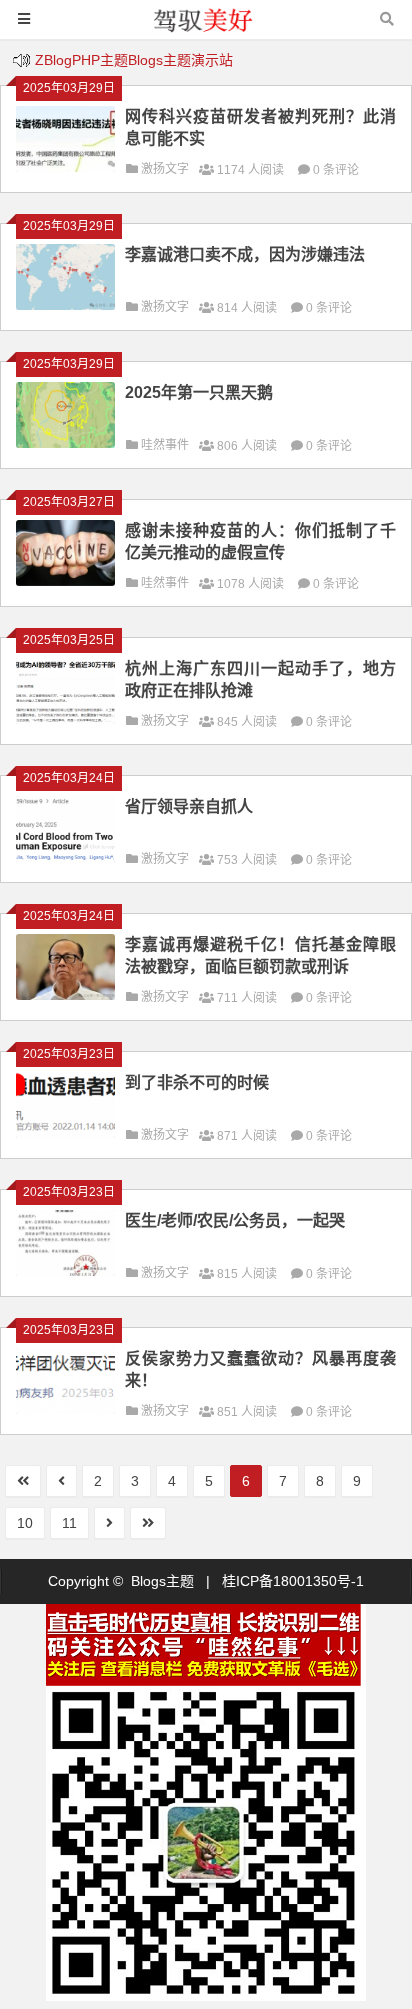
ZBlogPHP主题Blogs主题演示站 (134, 60)
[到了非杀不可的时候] (65, 1133)
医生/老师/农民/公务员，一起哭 (235, 1220)
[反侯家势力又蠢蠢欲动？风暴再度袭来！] (65, 1409)
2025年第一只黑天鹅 (199, 392)
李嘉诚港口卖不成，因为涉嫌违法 (245, 254)
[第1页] (23, 1481)
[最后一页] (148, 1523)
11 (69, 1523)
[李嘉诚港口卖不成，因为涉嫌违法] (65, 305)
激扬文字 (165, 169)
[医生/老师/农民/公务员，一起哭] (65, 1271)
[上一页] (61, 1481)
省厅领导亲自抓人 (189, 806)
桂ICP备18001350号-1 (293, 1581)
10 (25, 1523)
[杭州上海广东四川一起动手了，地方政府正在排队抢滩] (65, 719)
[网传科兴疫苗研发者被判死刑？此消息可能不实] (65, 167)
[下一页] (109, 1523)
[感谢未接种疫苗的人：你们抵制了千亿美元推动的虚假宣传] (65, 581)
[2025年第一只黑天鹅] (65, 443)
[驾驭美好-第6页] (206, 28)
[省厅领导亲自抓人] (65, 857)
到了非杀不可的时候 (197, 1082)
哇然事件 (165, 445)
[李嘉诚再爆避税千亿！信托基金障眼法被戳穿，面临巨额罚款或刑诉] (65, 995)
